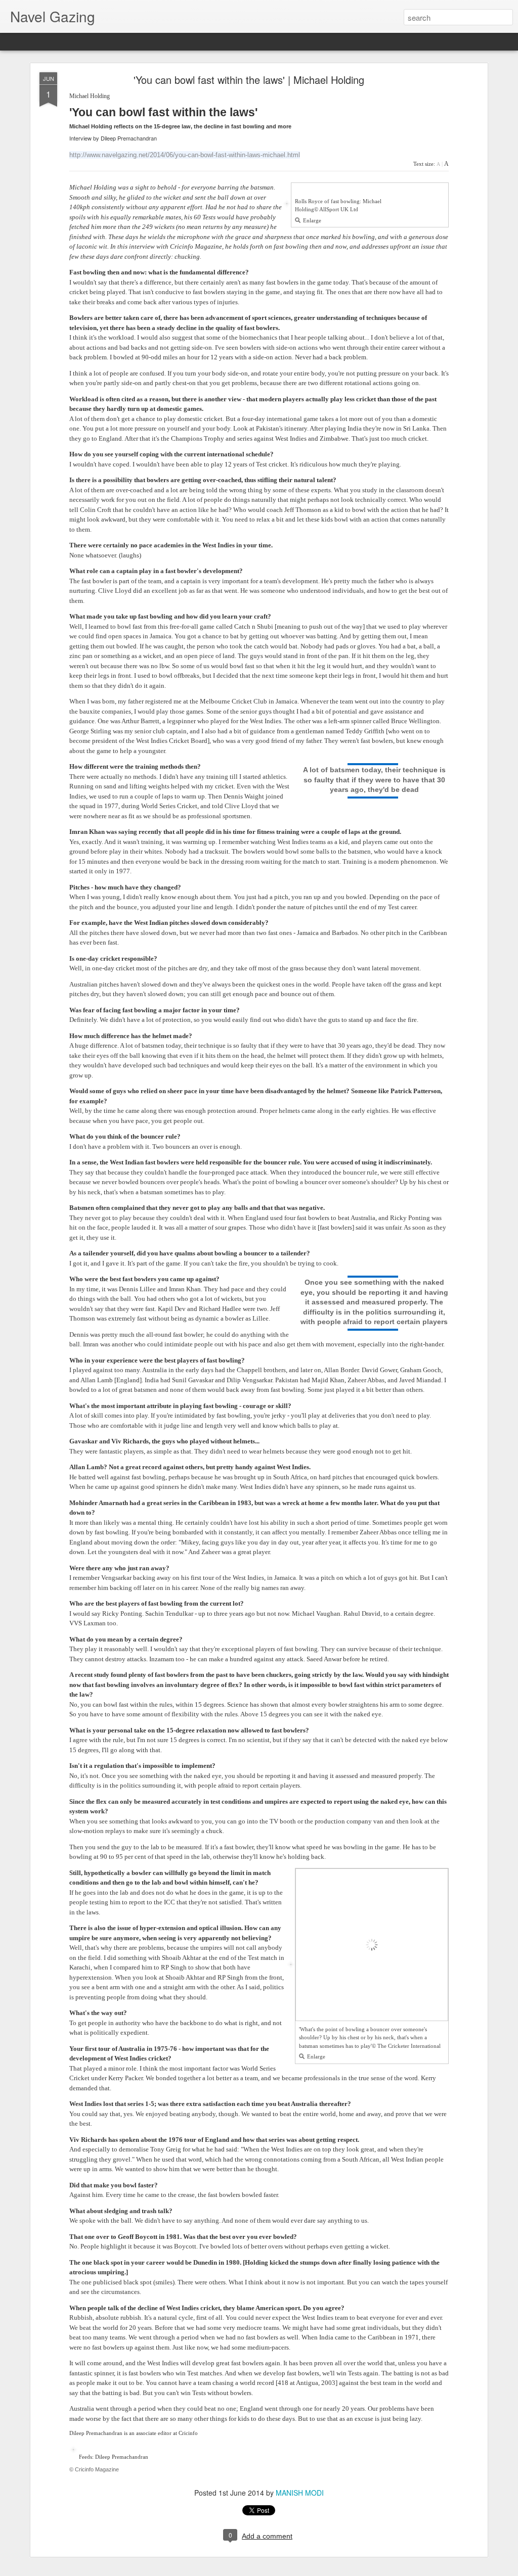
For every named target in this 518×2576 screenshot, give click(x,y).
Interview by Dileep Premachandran (113, 138)
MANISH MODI (300, 2493)
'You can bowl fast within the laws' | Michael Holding (249, 80)
